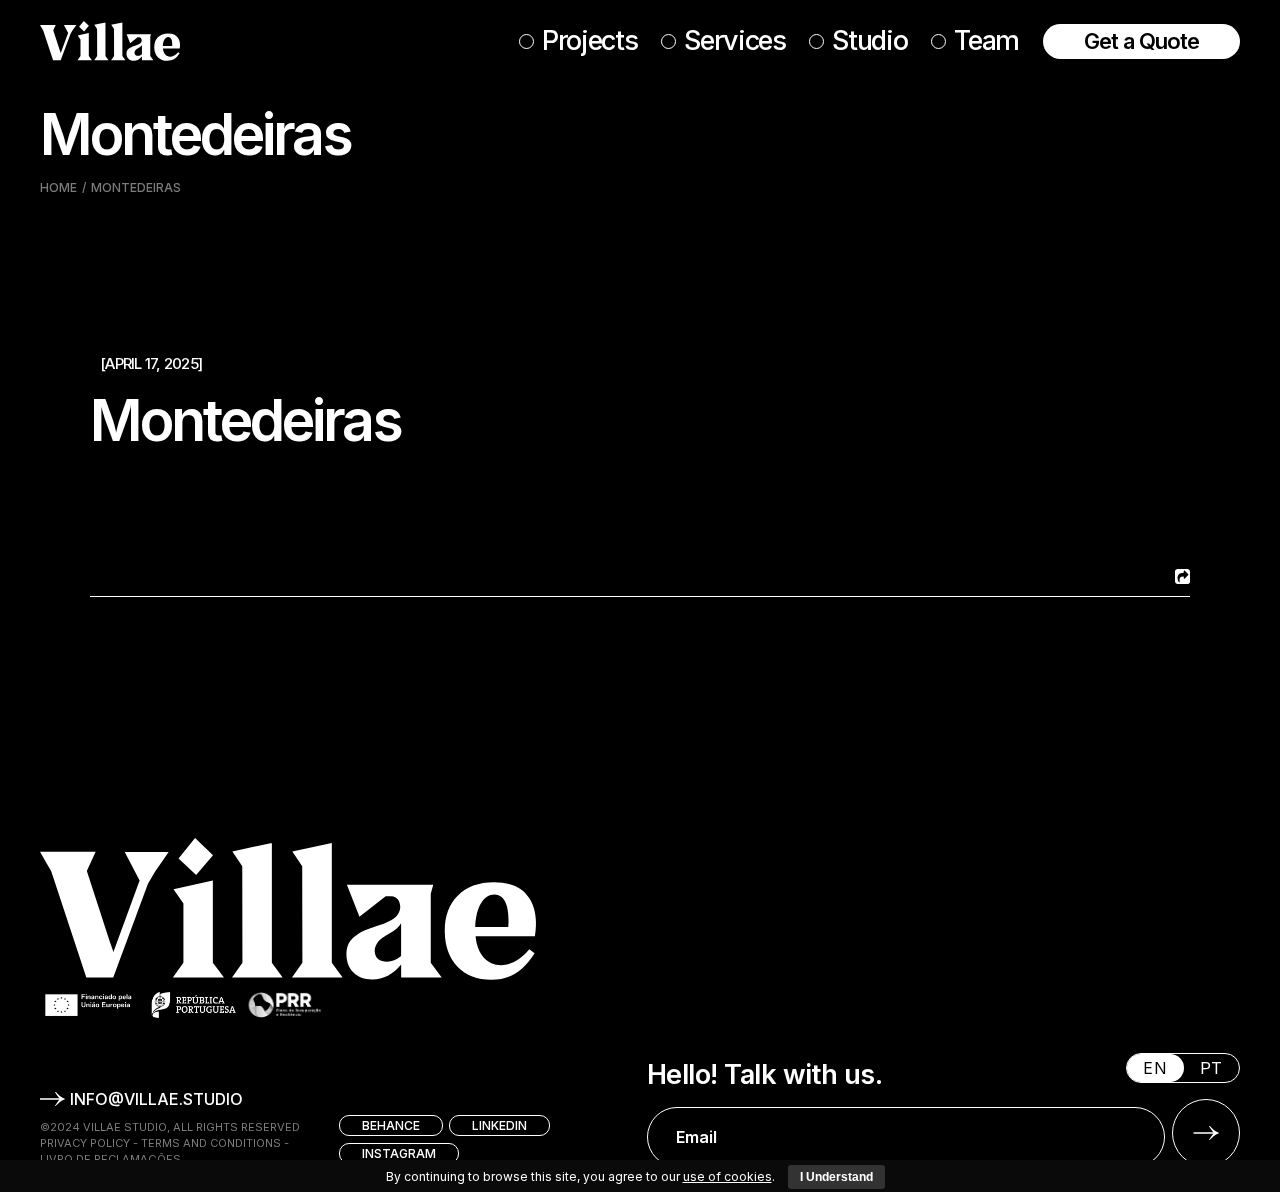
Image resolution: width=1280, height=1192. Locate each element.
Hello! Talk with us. (764, 1075)
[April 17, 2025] (151, 363)
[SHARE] (1180, 576)
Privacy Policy (85, 1143)
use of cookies (727, 1176)
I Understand (836, 1177)
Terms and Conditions (211, 1143)
